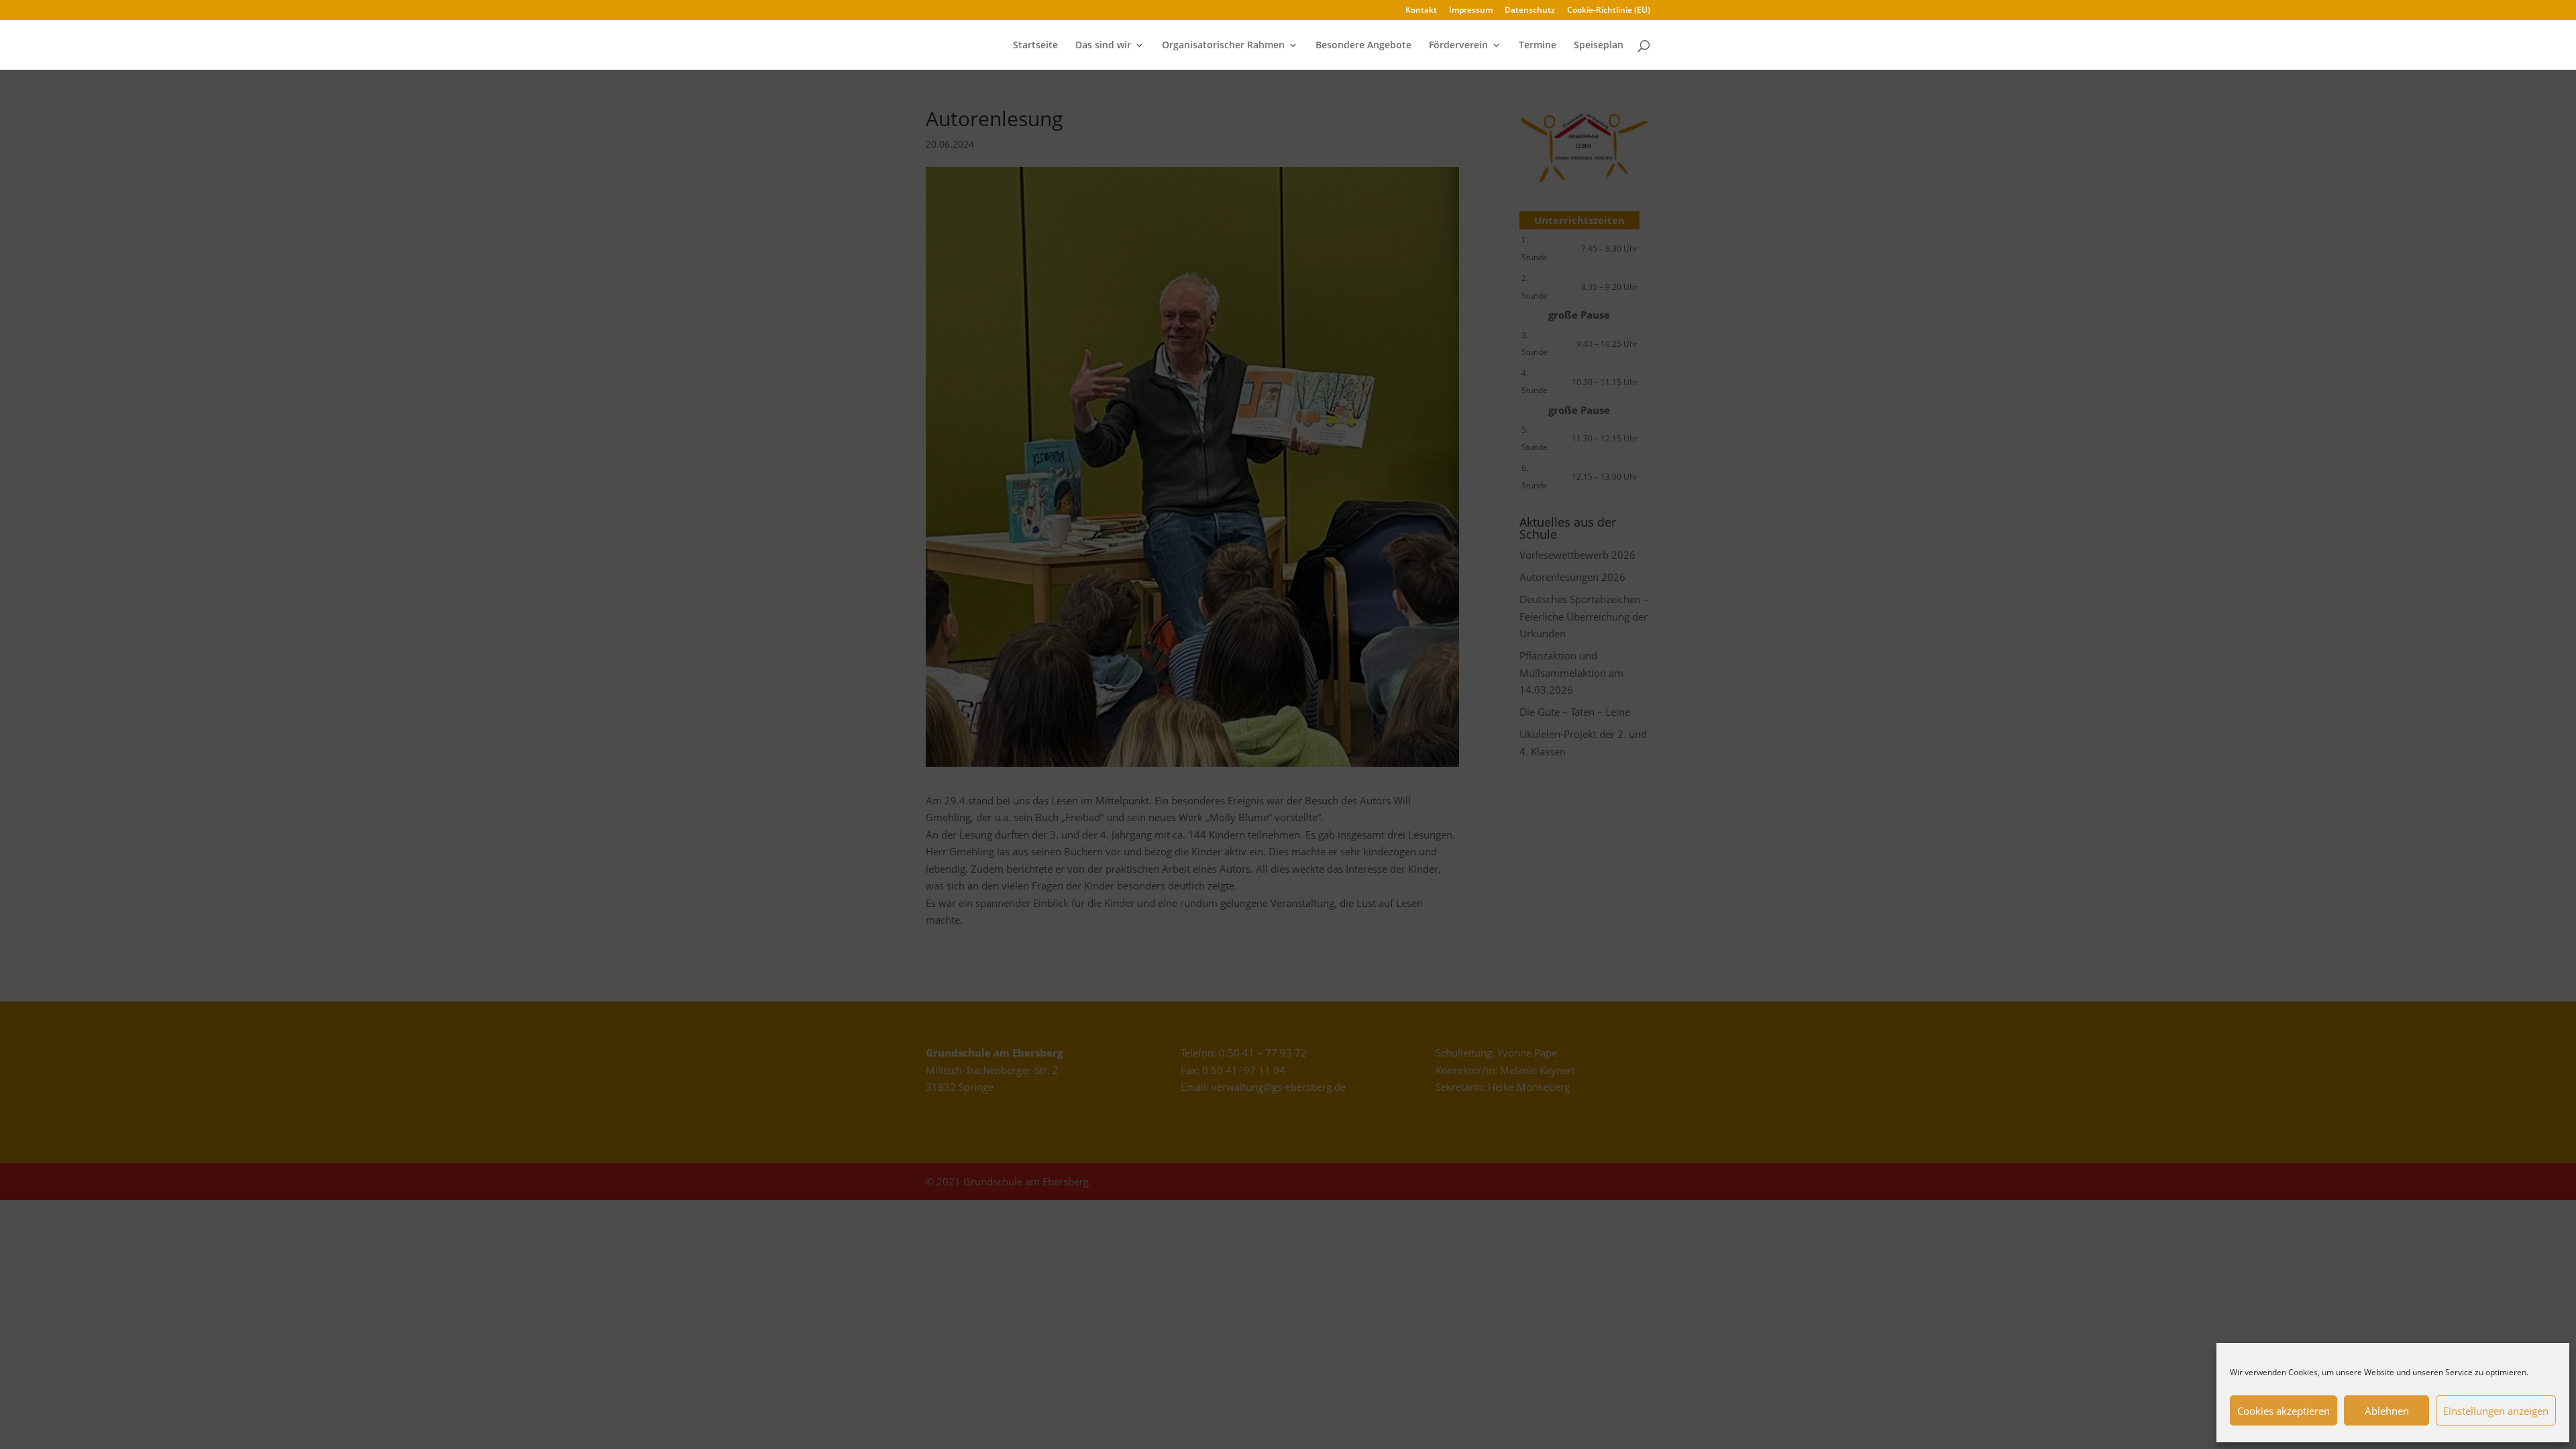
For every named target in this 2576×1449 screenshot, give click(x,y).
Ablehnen (2387, 1411)
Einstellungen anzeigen (2496, 1411)
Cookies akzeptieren (2284, 1411)
